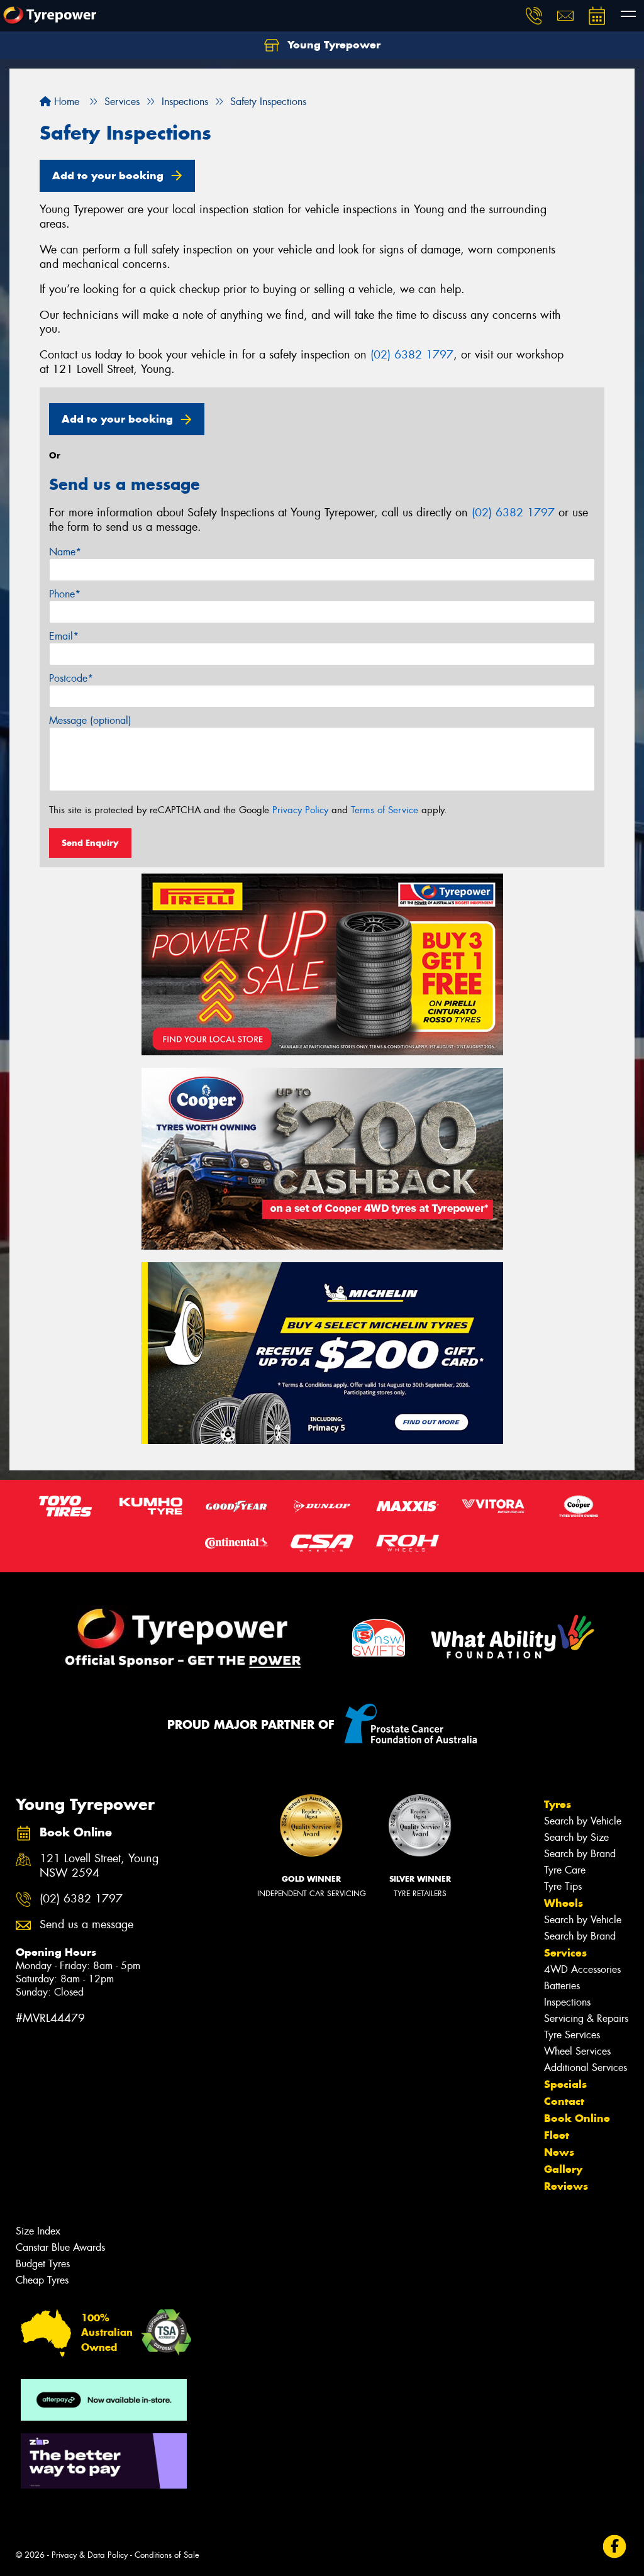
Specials (565, 2084)
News (559, 2152)
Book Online (577, 2118)
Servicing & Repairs (586, 2018)
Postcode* (71, 678)
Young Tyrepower (332, 45)
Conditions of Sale (167, 2555)
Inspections (567, 2002)
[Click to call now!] (534, 16)
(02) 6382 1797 (412, 355)
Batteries (562, 1986)
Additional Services (586, 2068)
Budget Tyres (43, 2264)
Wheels (563, 1903)
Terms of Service (385, 810)
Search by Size (576, 1837)
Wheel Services (577, 2051)
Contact (564, 2101)
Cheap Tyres (42, 2280)
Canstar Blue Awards (60, 2247)
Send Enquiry (90, 843)
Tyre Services (572, 2035)
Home (65, 102)
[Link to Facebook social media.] (615, 2546)
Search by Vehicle (583, 1821)
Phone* (65, 594)
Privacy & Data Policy (90, 2555)
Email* (64, 636)
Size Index (38, 2231)
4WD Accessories (582, 1969)
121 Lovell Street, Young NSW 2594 (99, 1866)
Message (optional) (90, 720)
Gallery (563, 2169)
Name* (65, 552)
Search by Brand (580, 1854)
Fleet (557, 2135)
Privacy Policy (300, 810)
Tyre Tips (563, 1886)
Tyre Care (565, 1870)
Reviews (566, 2186)
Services (565, 1953)
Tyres (558, 1804)
